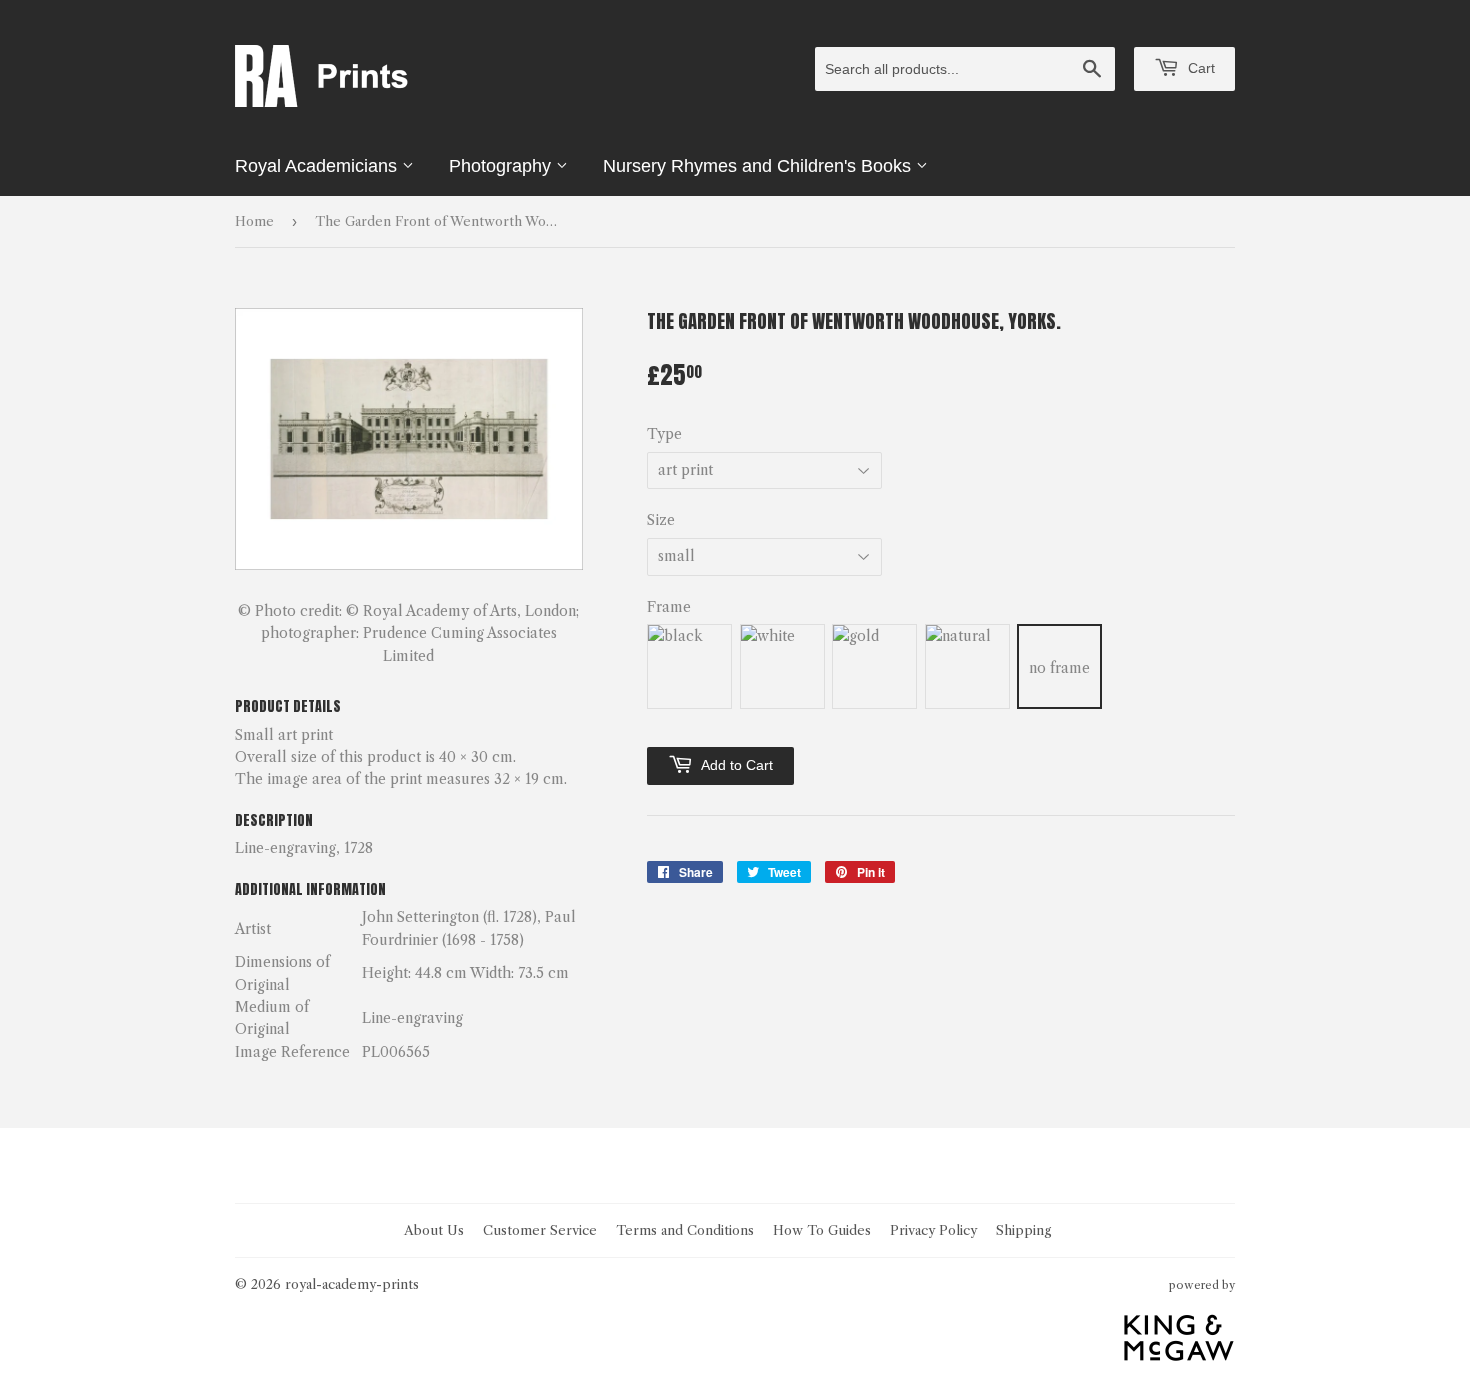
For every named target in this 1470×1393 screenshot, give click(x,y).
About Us (434, 1230)
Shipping (1024, 1230)
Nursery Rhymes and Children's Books (759, 166)
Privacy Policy (933, 1230)
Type (664, 434)
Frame (669, 607)
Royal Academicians (318, 166)
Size (661, 520)
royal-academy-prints (352, 1284)
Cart (1199, 68)
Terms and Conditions (685, 1230)
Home (254, 221)
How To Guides (822, 1230)
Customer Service (540, 1230)
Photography (502, 166)
